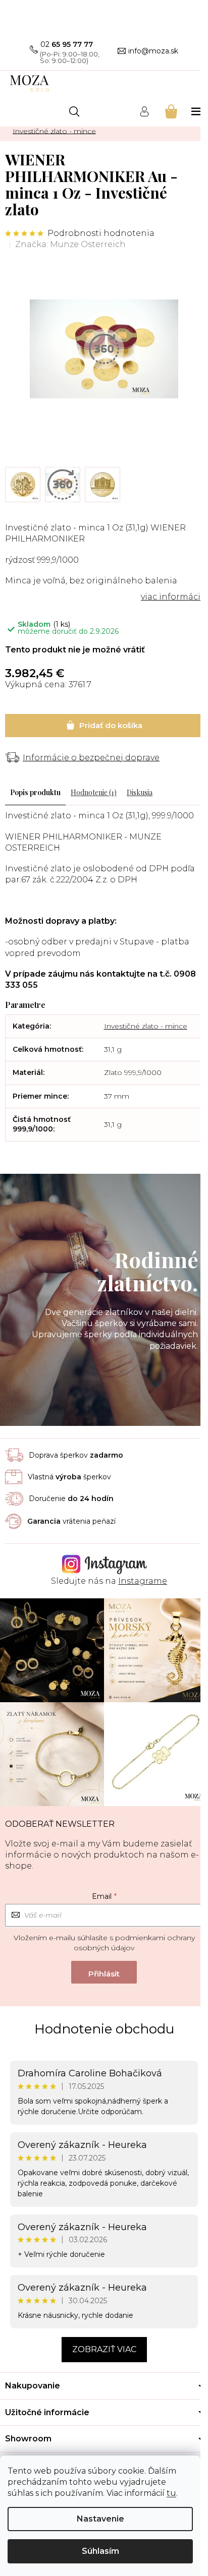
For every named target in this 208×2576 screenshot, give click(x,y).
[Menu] (197, 111)
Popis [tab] (19, 792)
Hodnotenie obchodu (104, 2029)
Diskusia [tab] (140, 792)
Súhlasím (100, 2551)
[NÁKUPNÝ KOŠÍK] (170, 111)
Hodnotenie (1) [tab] (94, 792)
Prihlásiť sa (104, 1972)
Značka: (70, 244)
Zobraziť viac (104, 2349)
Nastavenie (100, 2519)
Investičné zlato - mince (146, 1026)
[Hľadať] (74, 111)
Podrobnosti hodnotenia (101, 233)
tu (171, 2493)
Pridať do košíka (104, 726)
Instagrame (143, 1581)
